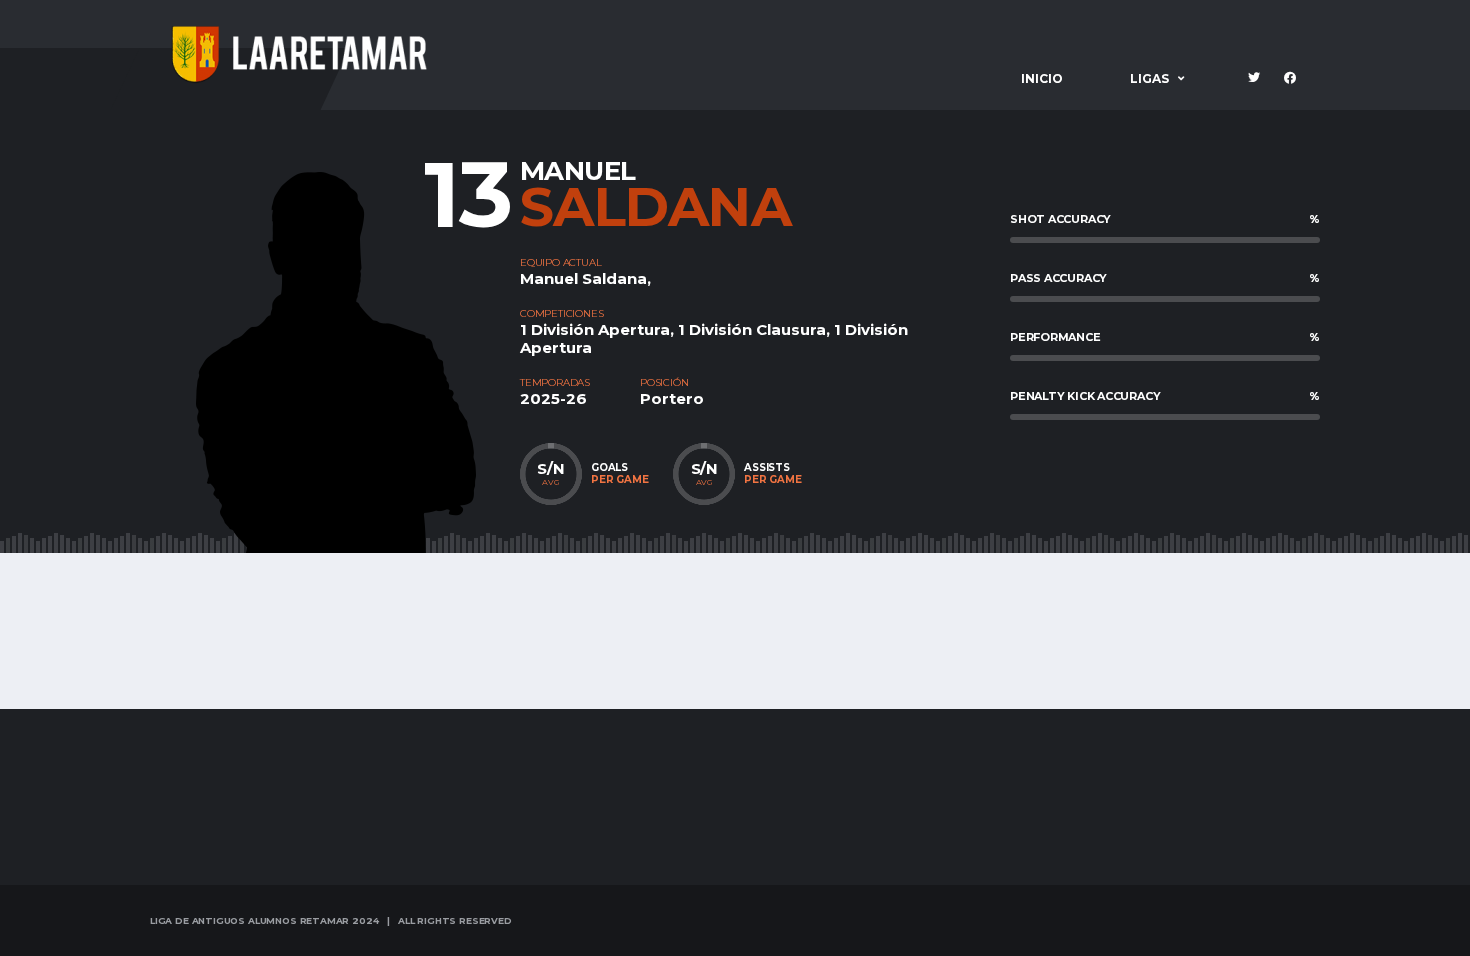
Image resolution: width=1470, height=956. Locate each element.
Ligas (1149, 78)
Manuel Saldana (583, 278)
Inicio (1042, 78)
